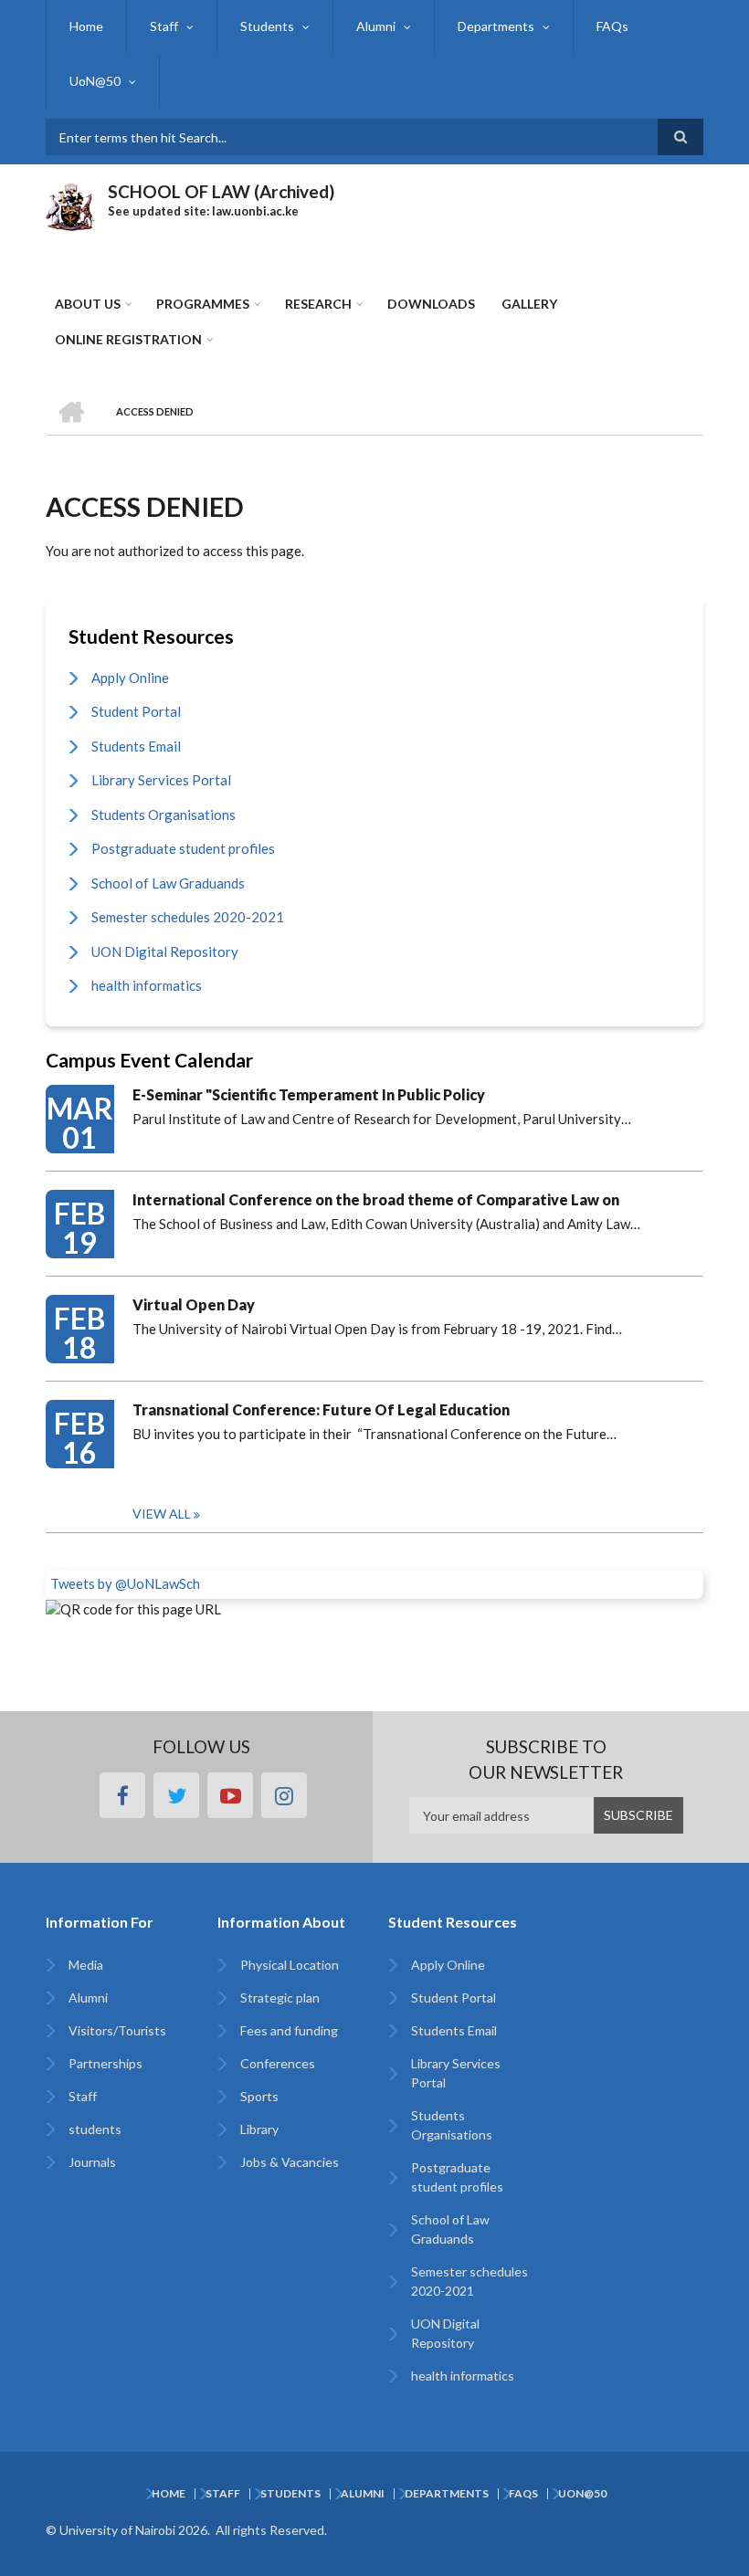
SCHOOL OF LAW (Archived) (221, 191)
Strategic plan (280, 1998)
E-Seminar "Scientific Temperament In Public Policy (309, 1094)
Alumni (376, 26)
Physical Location (290, 1965)
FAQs (612, 26)
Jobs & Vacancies (290, 2162)
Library (259, 2129)
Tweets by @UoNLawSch (125, 1583)
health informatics (147, 985)
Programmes (203, 304)
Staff (164, 26)
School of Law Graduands (168, 883)
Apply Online (130, 678)
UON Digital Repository (165, 952)
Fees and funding (289, 2030)
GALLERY (529, 304)
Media (86, 1965)
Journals (92, 2162)
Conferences (278, 2063)
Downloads (431, 304)
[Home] (70, 205)
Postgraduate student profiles (183, 848)
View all (162, 1514)
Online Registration (128, 339)
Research (318, 304)
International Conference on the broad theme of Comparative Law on (376, 1199)
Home (86, 26)
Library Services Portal (161, 780)
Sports (259, 2096)
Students (267, 26)
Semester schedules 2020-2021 (188, 917)
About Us (88, 304)
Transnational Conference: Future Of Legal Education (321, 1409)
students (95, 2129)
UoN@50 (95, 81)
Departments (496, 26)
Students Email (136, 746)
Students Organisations (164, 815)
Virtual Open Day (194, 1304)
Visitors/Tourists (117, 2030)
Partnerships (105, 2063)
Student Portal (136, 711)
